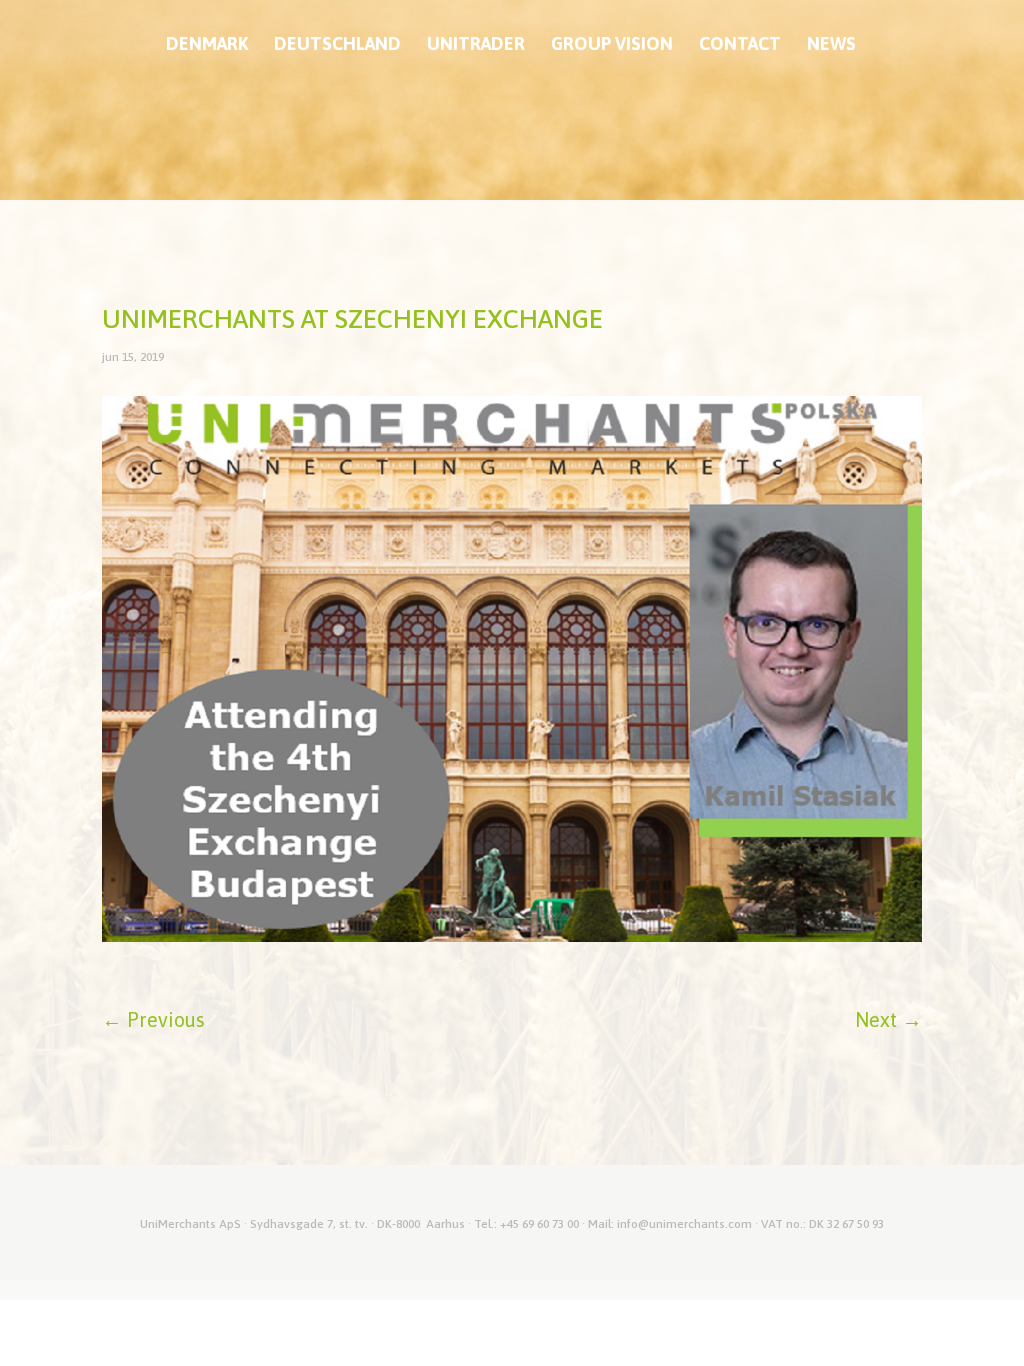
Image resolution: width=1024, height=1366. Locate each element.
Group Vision (612, 45)
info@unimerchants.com (684, 1224)
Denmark (207, 45)
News (831, 45)
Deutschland (337, 45)
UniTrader (476, 45)
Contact (740, 45)
